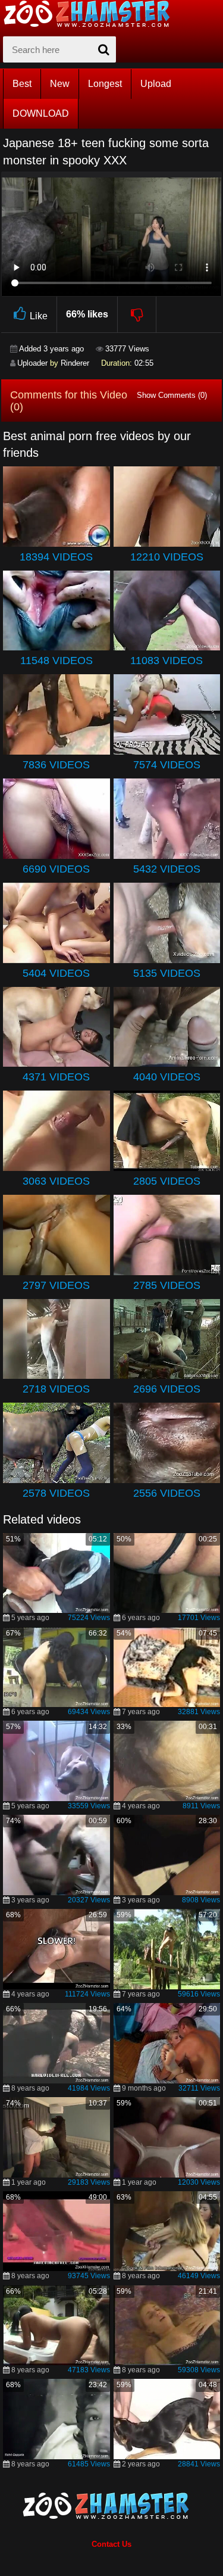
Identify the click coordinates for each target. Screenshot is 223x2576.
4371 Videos (56, 1077)
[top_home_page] (92, 14)
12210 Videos (167, 557)
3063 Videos (56, 1181)
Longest (105, 84)
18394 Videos (56, 557)
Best (22, 84)
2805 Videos (167, 1181)
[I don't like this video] (137, 314)
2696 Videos (167, 1389)
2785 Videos (167, 1285)
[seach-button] (104, 49)
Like (39, 316)
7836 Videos (56, 765)
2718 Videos (56, 1389)
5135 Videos (167, 973)
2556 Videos (167, 1493)
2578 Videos (56, 1493)
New (60, 84)
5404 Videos (56, 973)
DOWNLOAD (41, 113)
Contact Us (111, 2544)
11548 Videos (56, 661)
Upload (156, 84)
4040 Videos (167, 1077)
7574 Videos (167, 765)
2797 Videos (56, 1285)
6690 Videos (56, 869)
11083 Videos (167, 661)
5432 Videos (167, 869)
